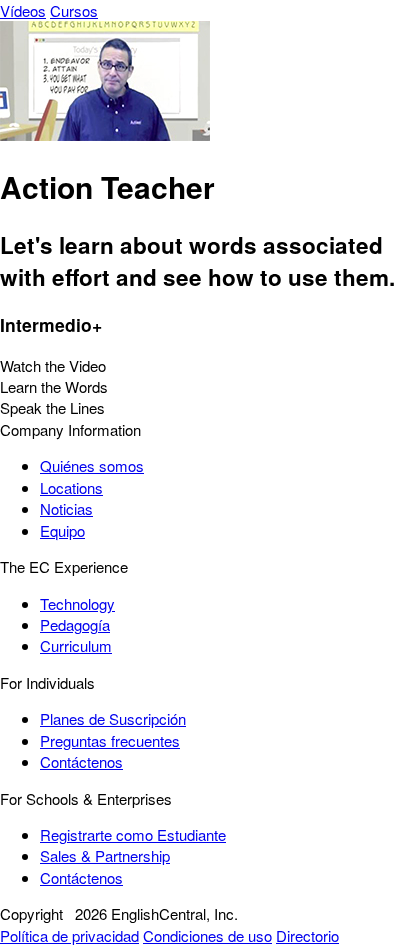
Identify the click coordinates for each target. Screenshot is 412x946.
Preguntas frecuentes (110, 740)
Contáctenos (81, 761)
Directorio (307, 935)
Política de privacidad (69, 935)
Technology (77, 603)
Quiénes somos (92, 465)
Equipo (62, 530)
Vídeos (23, 10)
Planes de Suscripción (113, 718)
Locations (71, 487)
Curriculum (76, 645)
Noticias (66, 508)
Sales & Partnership (105, 855)
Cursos (74, 10)
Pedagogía (75, 624)
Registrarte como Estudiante (133, 834)
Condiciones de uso (207, 935)
